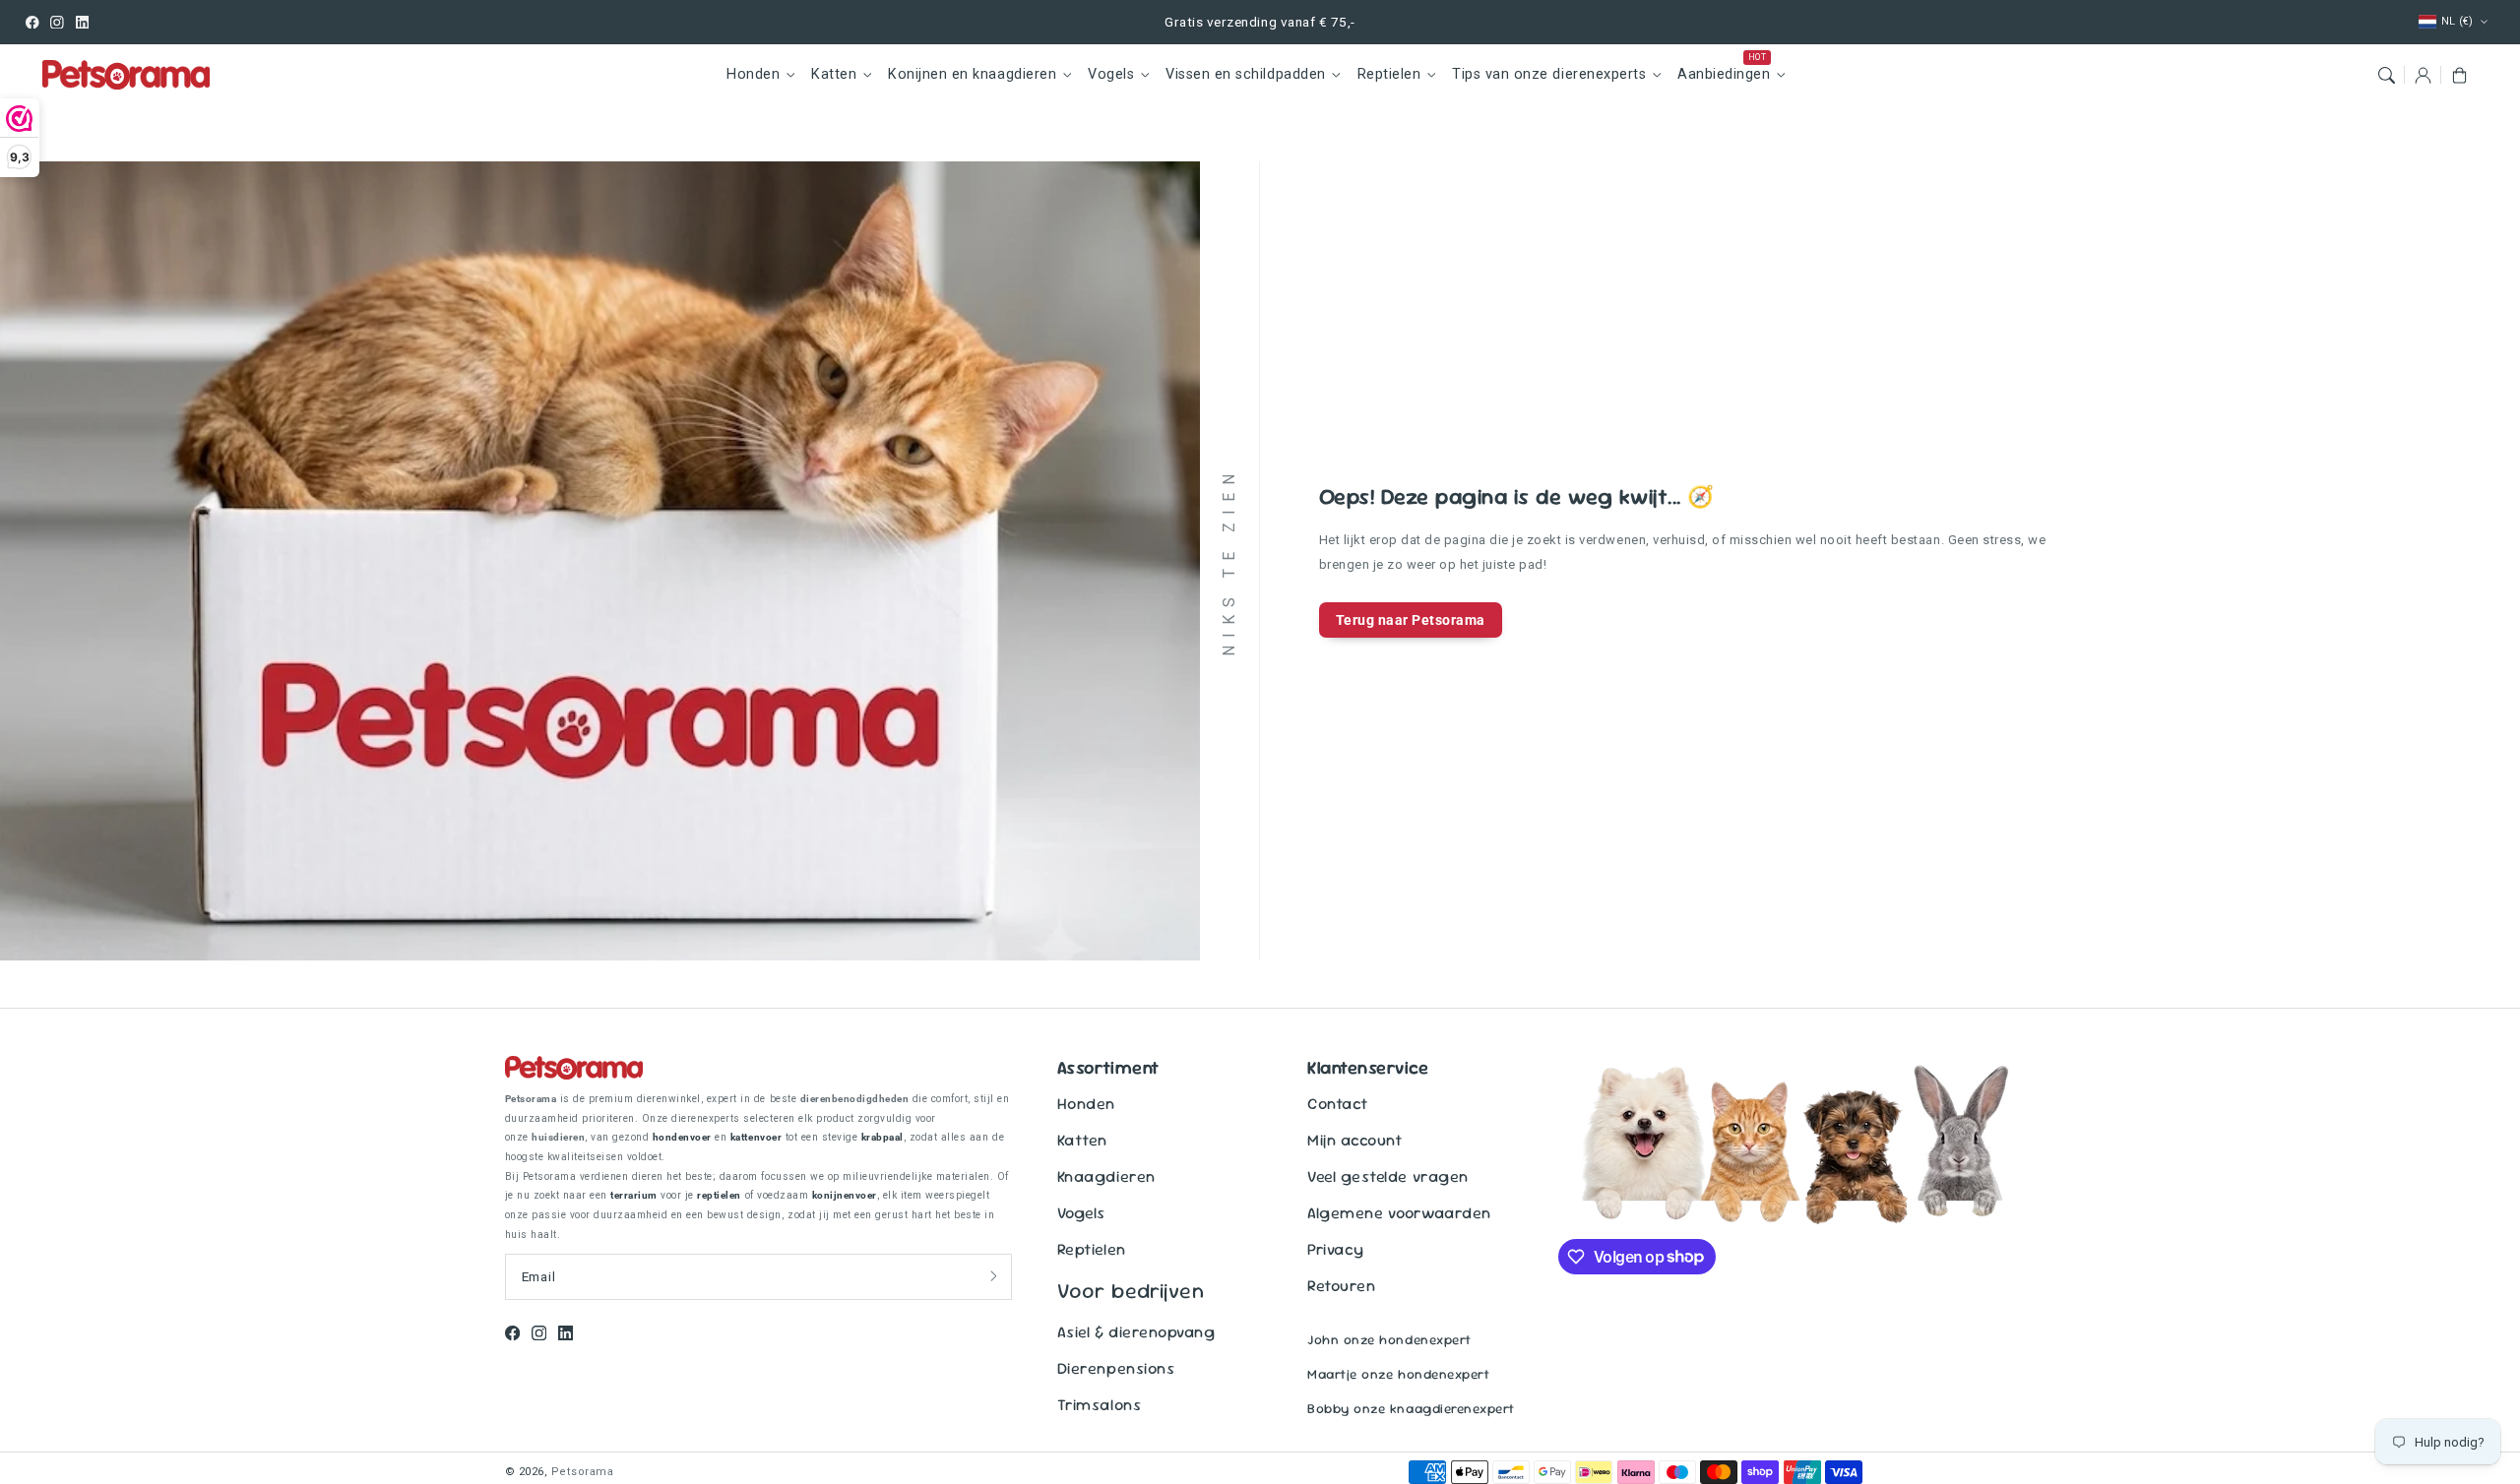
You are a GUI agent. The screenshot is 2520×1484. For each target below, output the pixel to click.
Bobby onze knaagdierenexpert (1411, 1409)
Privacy (1336, 1249)
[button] (2386, 74)
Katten (834, 74)
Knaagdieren (1106, 1176)
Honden (753, 74)
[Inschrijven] (994, 1276)
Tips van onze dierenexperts (1549, 74)
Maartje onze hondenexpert (1398, 1374)
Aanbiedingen (1724, 74)
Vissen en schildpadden (1245, 74)
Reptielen (1389, 74)
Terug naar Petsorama (1411, 620)
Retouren (1341, 1286)
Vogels (1111, 74)
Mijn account (1354, 1140)
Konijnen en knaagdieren (972, 74)
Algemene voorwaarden (1399, 1213)
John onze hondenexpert (1389, 1340)
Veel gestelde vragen (1387, 1176)
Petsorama (583, 1472)
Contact (1338, 1104)
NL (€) (2457, 21)
